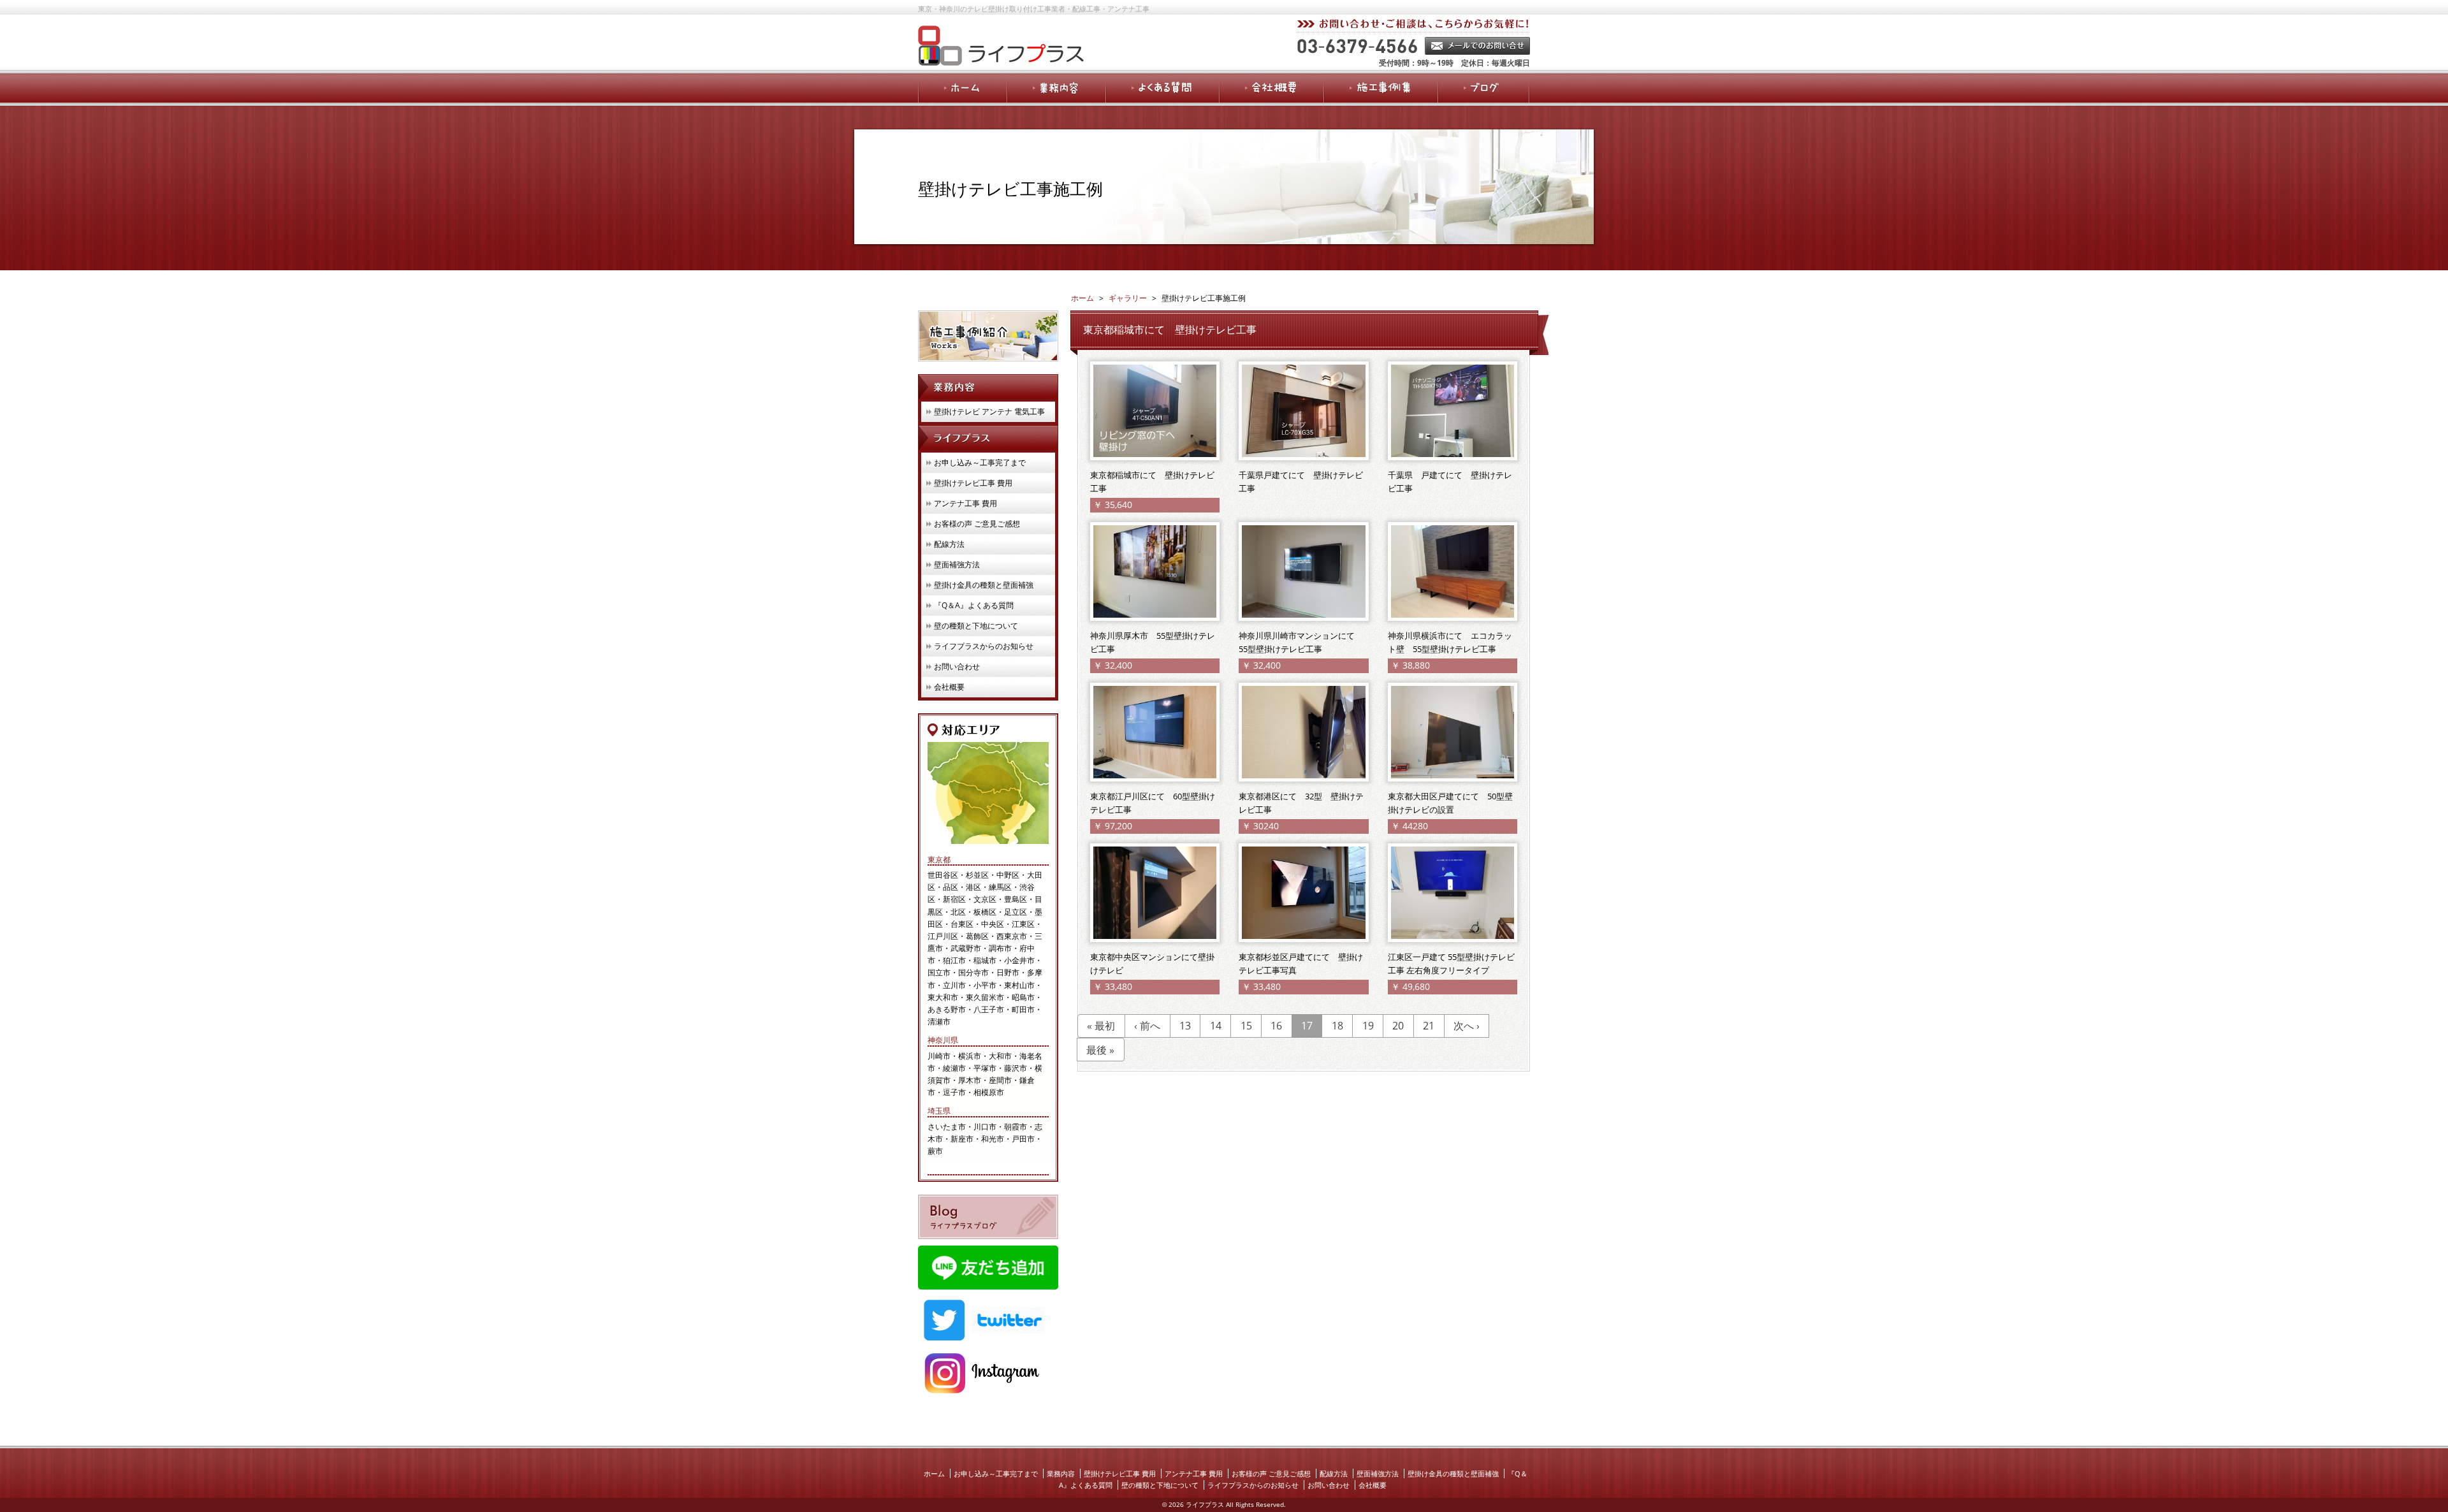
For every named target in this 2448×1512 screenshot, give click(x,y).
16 (1276, 1026)
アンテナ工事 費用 (965, 503)
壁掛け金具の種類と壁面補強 (984, 585)
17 (1307, 1026)
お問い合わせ (957, 666)
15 (1246, 1026)
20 (1398, 1026)
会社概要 (949, 687)
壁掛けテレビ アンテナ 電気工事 (989, 411)
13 (1185, 1026)
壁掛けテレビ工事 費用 (973, 483)
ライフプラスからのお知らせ (984, 646)
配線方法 (949, 544)
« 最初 (1101, 1026)
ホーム (934, 1473)
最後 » (1100, 1050)
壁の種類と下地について (976, 626)
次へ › (1467, 1026)
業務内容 (1061, 1473)
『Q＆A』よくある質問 (974, 605)
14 (1216, 1026)
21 (1429, 1026)
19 (1368, 1026)
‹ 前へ (1147, 1026)
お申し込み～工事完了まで (980, 462)
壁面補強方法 (957, 564)
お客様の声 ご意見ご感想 (977, 524)
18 (1337, 1026)
